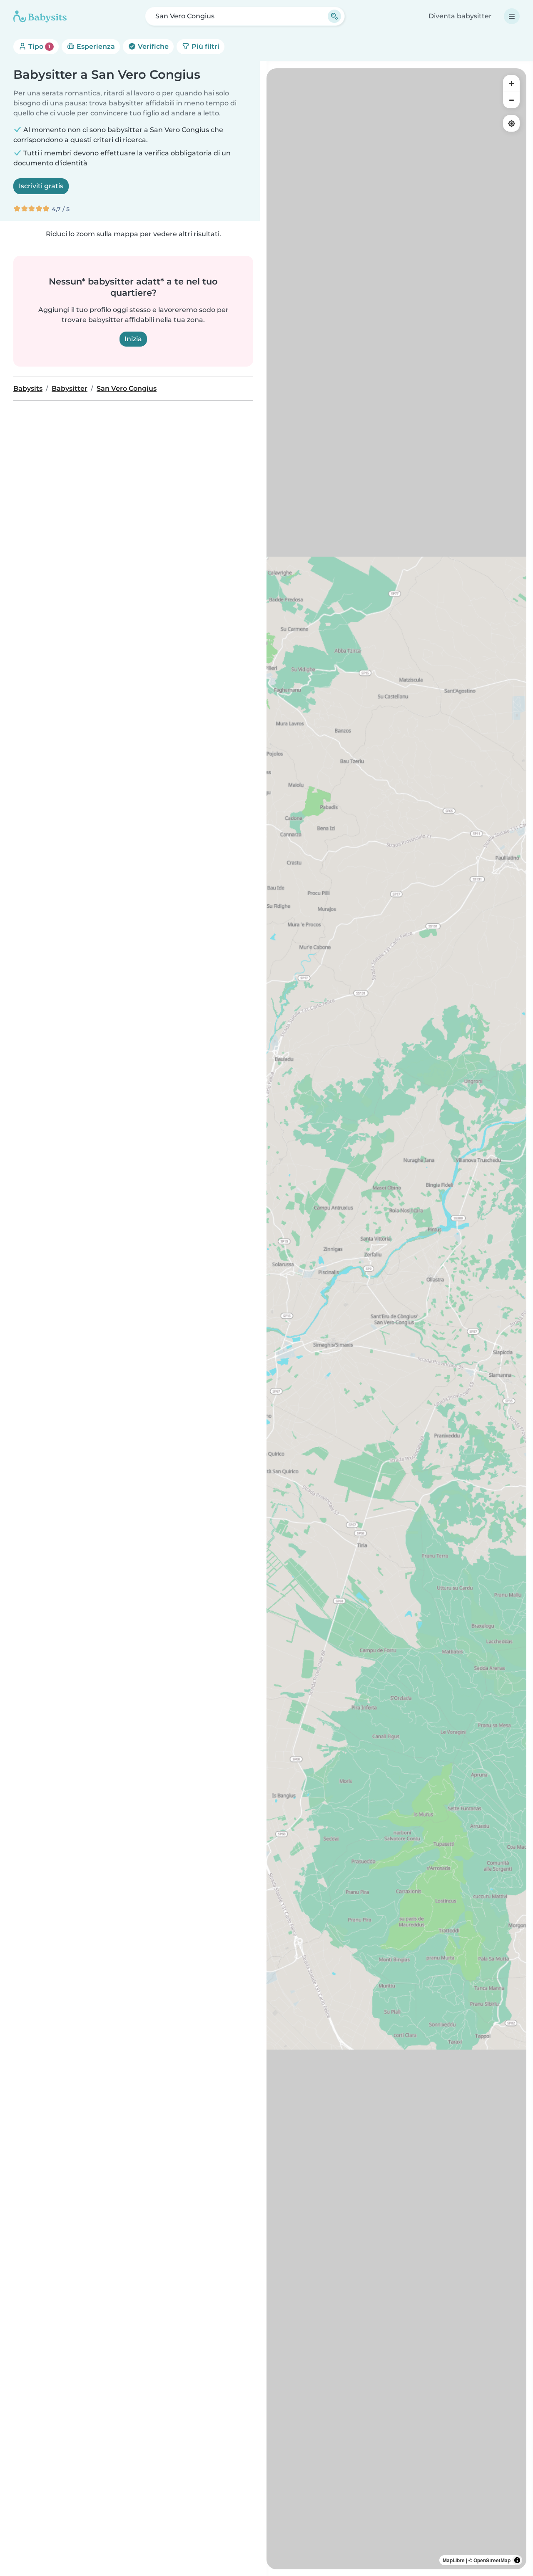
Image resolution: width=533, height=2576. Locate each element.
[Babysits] (40, 16)
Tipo (39, 46)
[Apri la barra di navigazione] (512, 16)
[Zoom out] (511, 100)
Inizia (133, 339)
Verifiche (152, 46)
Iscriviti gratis (41, 186)
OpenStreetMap (492, 2560)
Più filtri (205, 46)
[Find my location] (511, 123)
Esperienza (95, 46)
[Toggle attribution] (517, 2560)
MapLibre (454, 2560)
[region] (396, 1319)
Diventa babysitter (460, 16)
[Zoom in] (511, 83)
